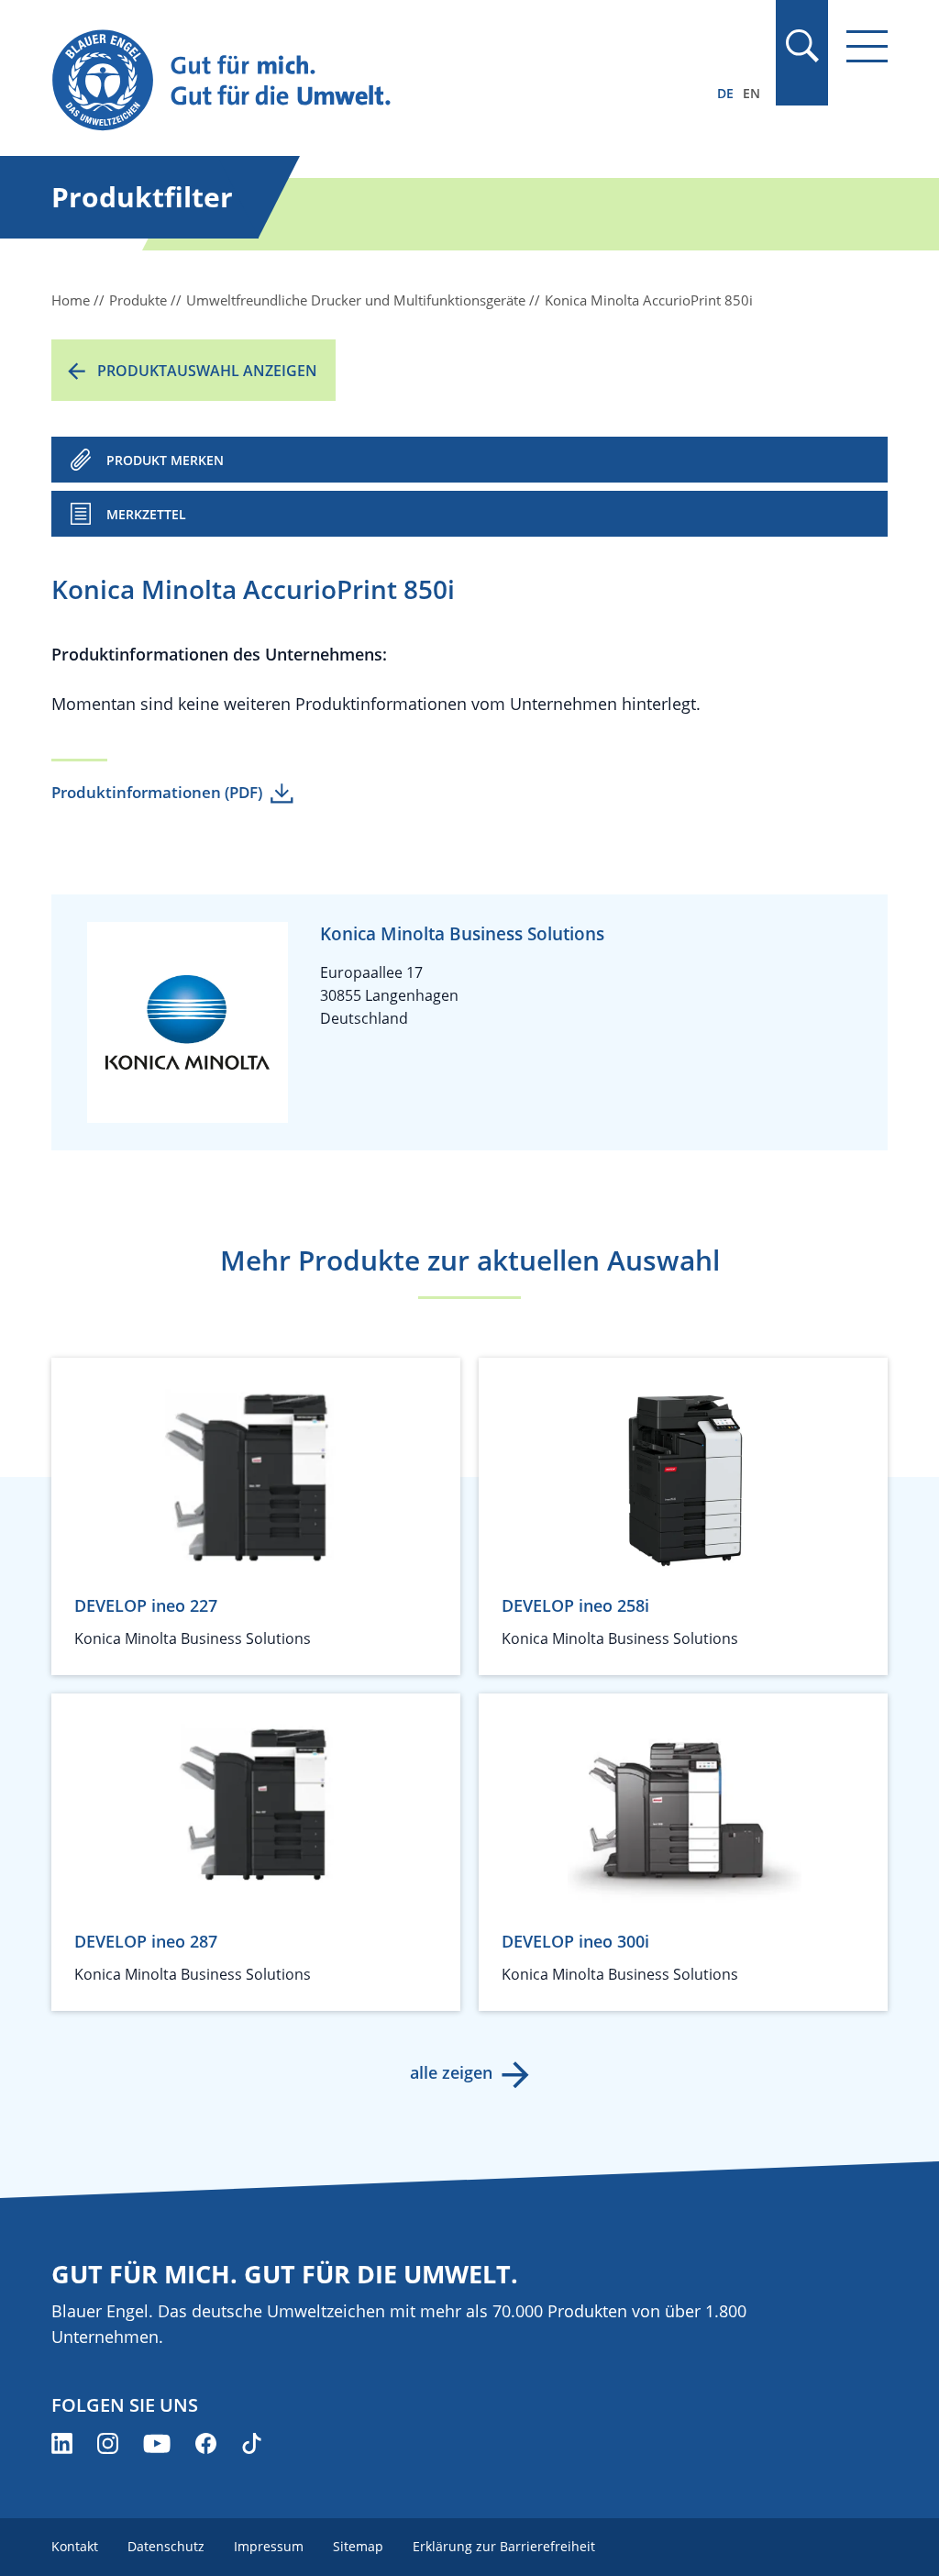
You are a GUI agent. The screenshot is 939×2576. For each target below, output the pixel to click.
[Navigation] (867, 46)
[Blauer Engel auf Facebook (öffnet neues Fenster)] (206, 2443)
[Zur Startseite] (344, 81)
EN (751, 93)
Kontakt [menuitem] (75, 2546)
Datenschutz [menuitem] (166, 2546)
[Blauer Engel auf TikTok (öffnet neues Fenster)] (252, 2443)
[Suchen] (801, 46)
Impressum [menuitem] (269, 2546)
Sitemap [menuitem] (358, 2546)
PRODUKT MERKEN (165, 460)
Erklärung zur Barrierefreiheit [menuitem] (504, 2546)
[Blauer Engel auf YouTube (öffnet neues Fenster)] (157, 2443)
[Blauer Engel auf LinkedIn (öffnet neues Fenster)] (62, 2443)
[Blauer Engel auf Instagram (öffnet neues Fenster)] (108, 2443)
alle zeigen (451, 2072)
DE (725, 93)
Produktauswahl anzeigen (207, 371)
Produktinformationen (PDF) (157, 792)
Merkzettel (146, 514)
